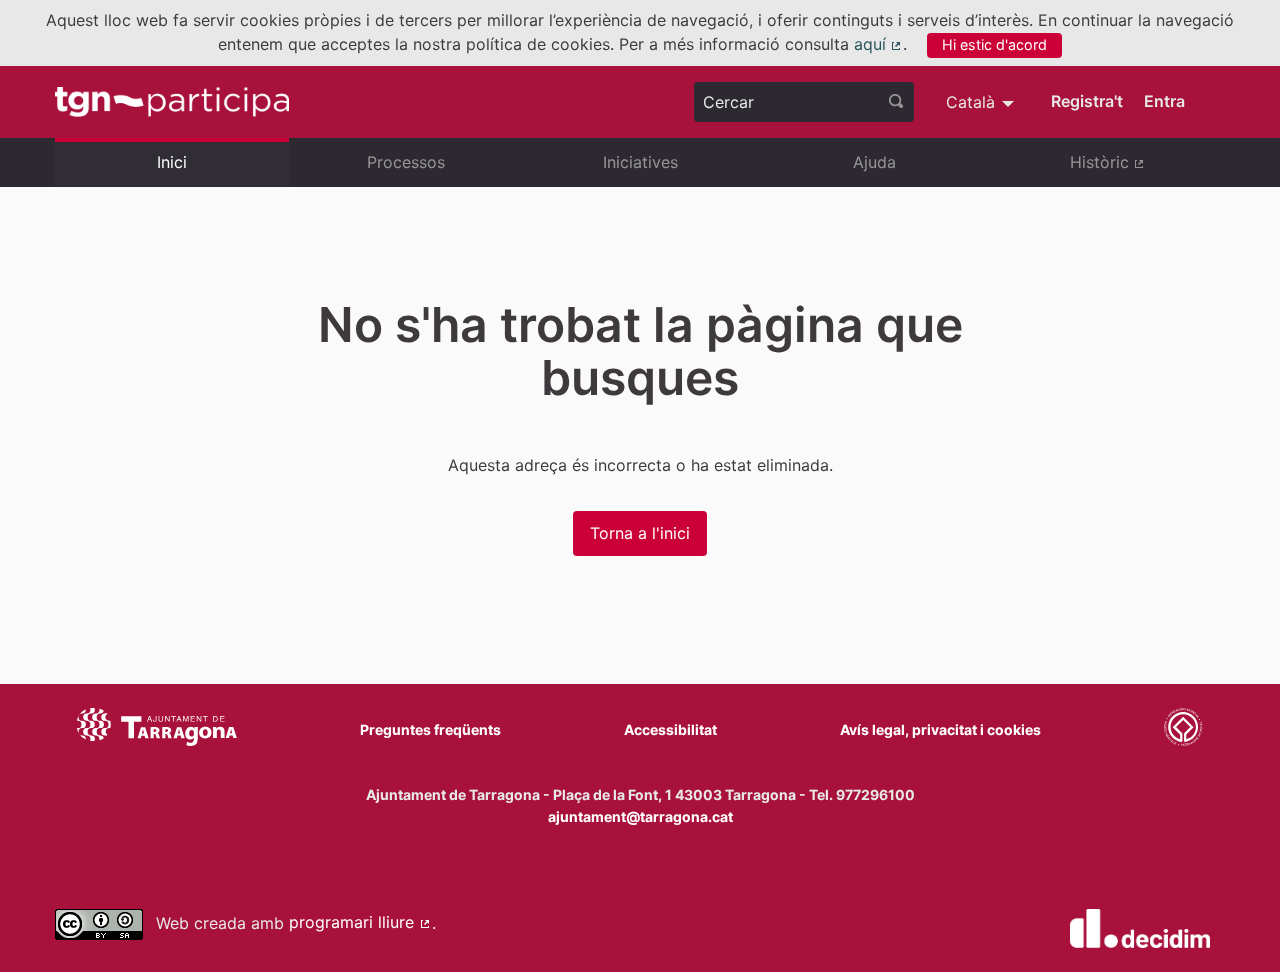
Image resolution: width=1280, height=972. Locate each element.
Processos (406, 162)
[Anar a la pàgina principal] (172, 102)
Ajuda (874, 162)
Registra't (1087, 101)
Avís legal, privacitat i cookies (940, 729)
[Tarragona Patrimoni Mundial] (1183, 730)
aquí (879, 44)
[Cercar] (896, 102)
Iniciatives (640, 162)
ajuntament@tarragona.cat (640, 816)
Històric (1147, 170)
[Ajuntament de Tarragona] (157, 730)
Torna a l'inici (640, 533)
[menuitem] (982, 102)
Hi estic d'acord (994, 44)
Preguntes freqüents (430, 729)
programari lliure (360, 922)
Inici (172, 162)
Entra (1164, 101)
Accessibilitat (670, 729)
